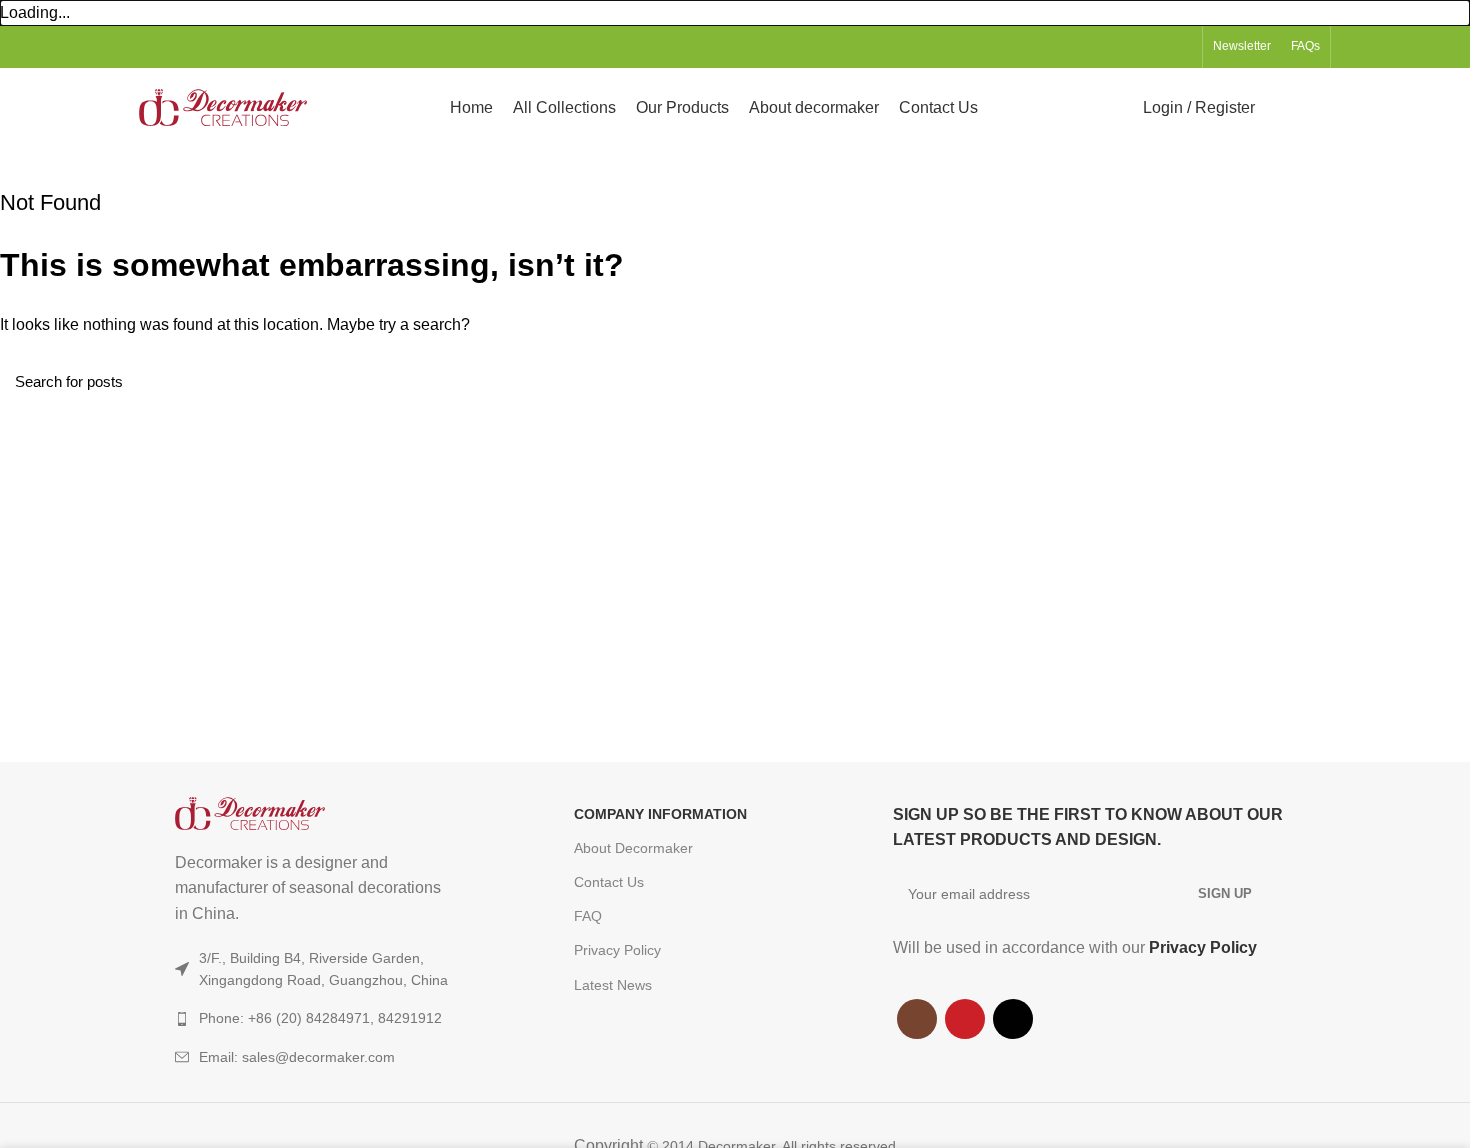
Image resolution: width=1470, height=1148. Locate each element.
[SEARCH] (1443, 381)
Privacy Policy (617, 950)
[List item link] (334, 1057)
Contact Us (609, 882)
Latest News (613, 985)
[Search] (1282, 108)
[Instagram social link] (1134, 47)
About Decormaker (633, 848)
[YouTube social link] (1157, 47)
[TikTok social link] (1180, 47)
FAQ (588, 916)
